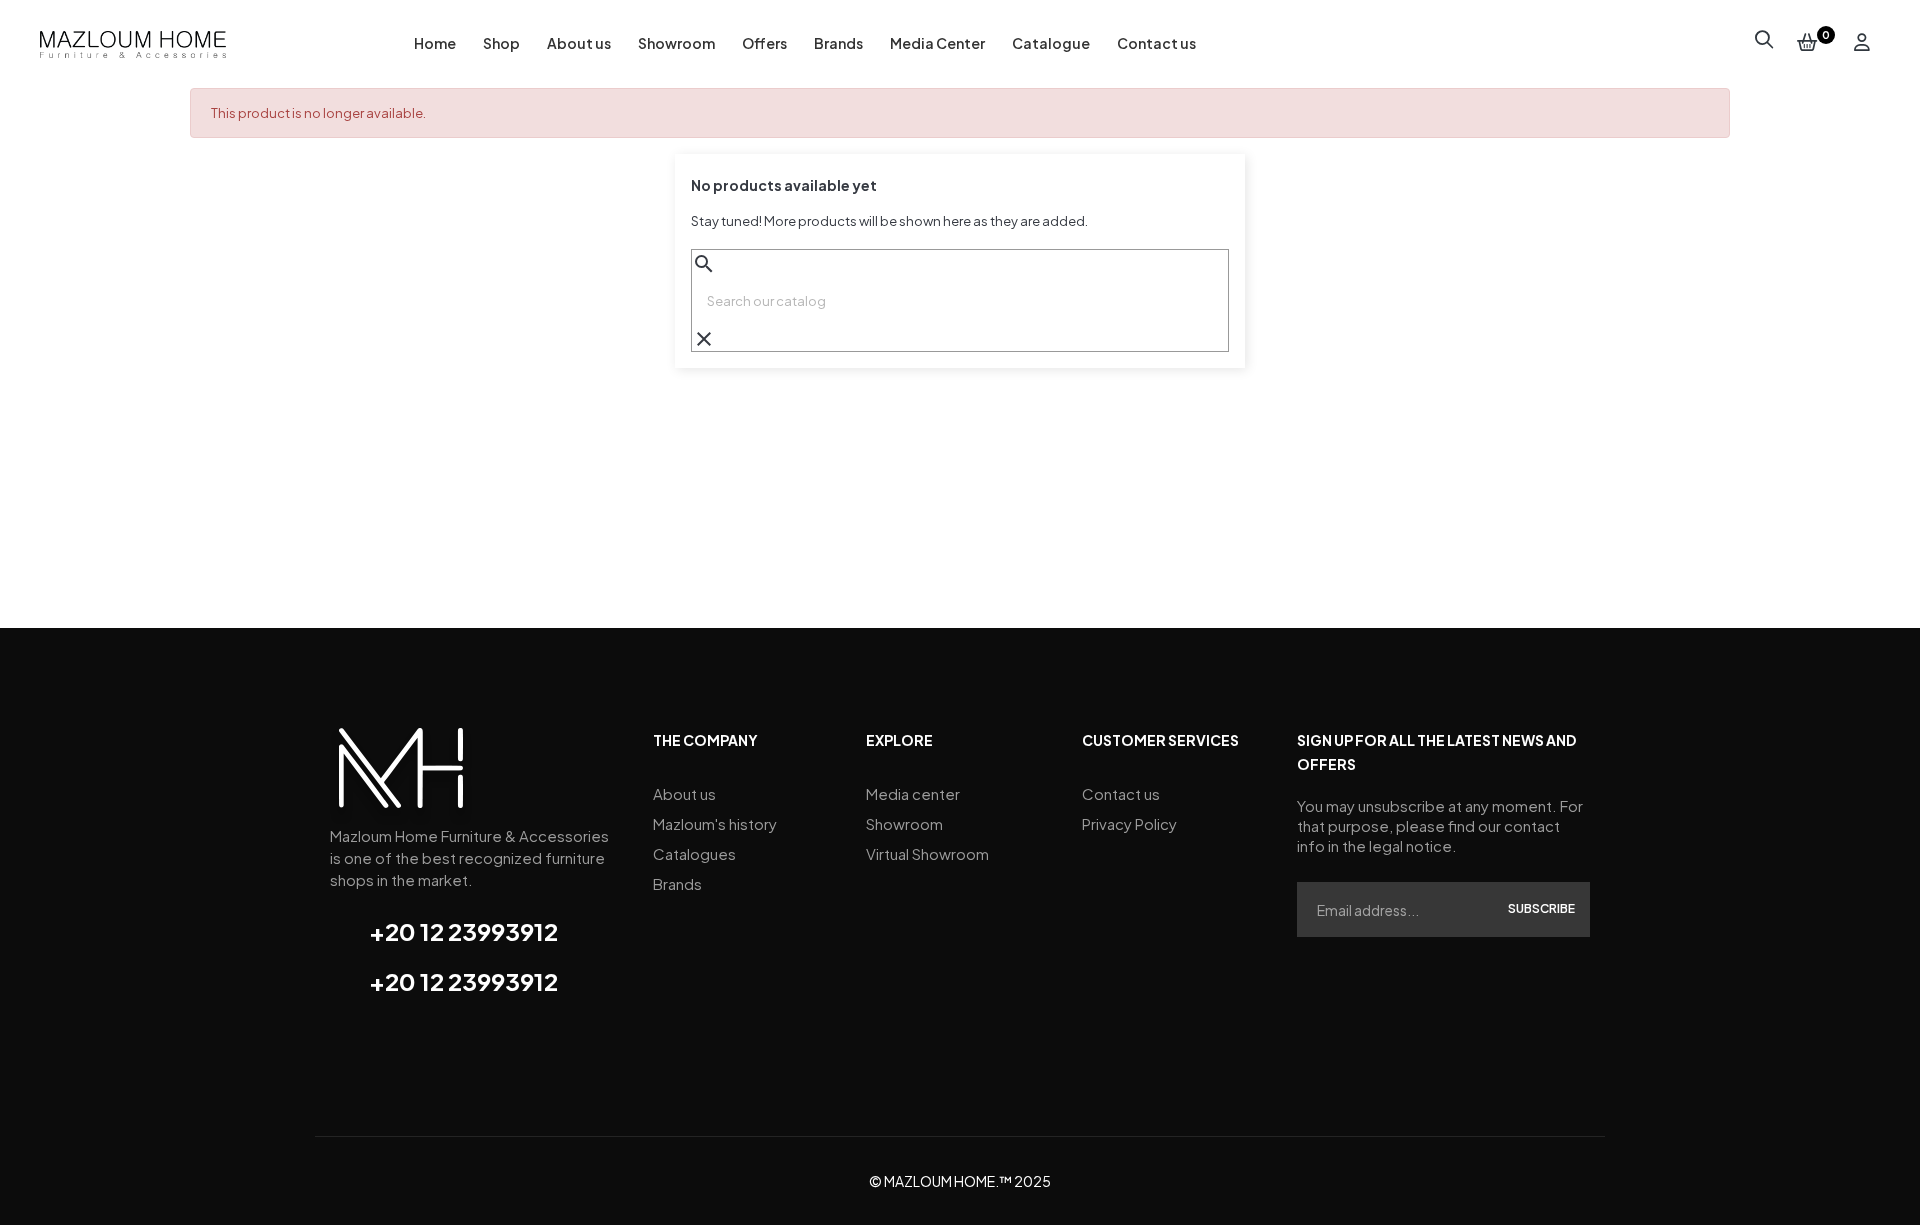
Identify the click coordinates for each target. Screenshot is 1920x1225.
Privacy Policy (1129, 823)
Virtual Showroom (927, 853)
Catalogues (694, 853)
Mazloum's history (715, 823)
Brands (677, 883)
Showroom (904, 823)
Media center (913, 793)
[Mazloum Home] (401, 774)
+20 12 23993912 (463, 931)
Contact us (1121, 793)
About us (684, 793)
